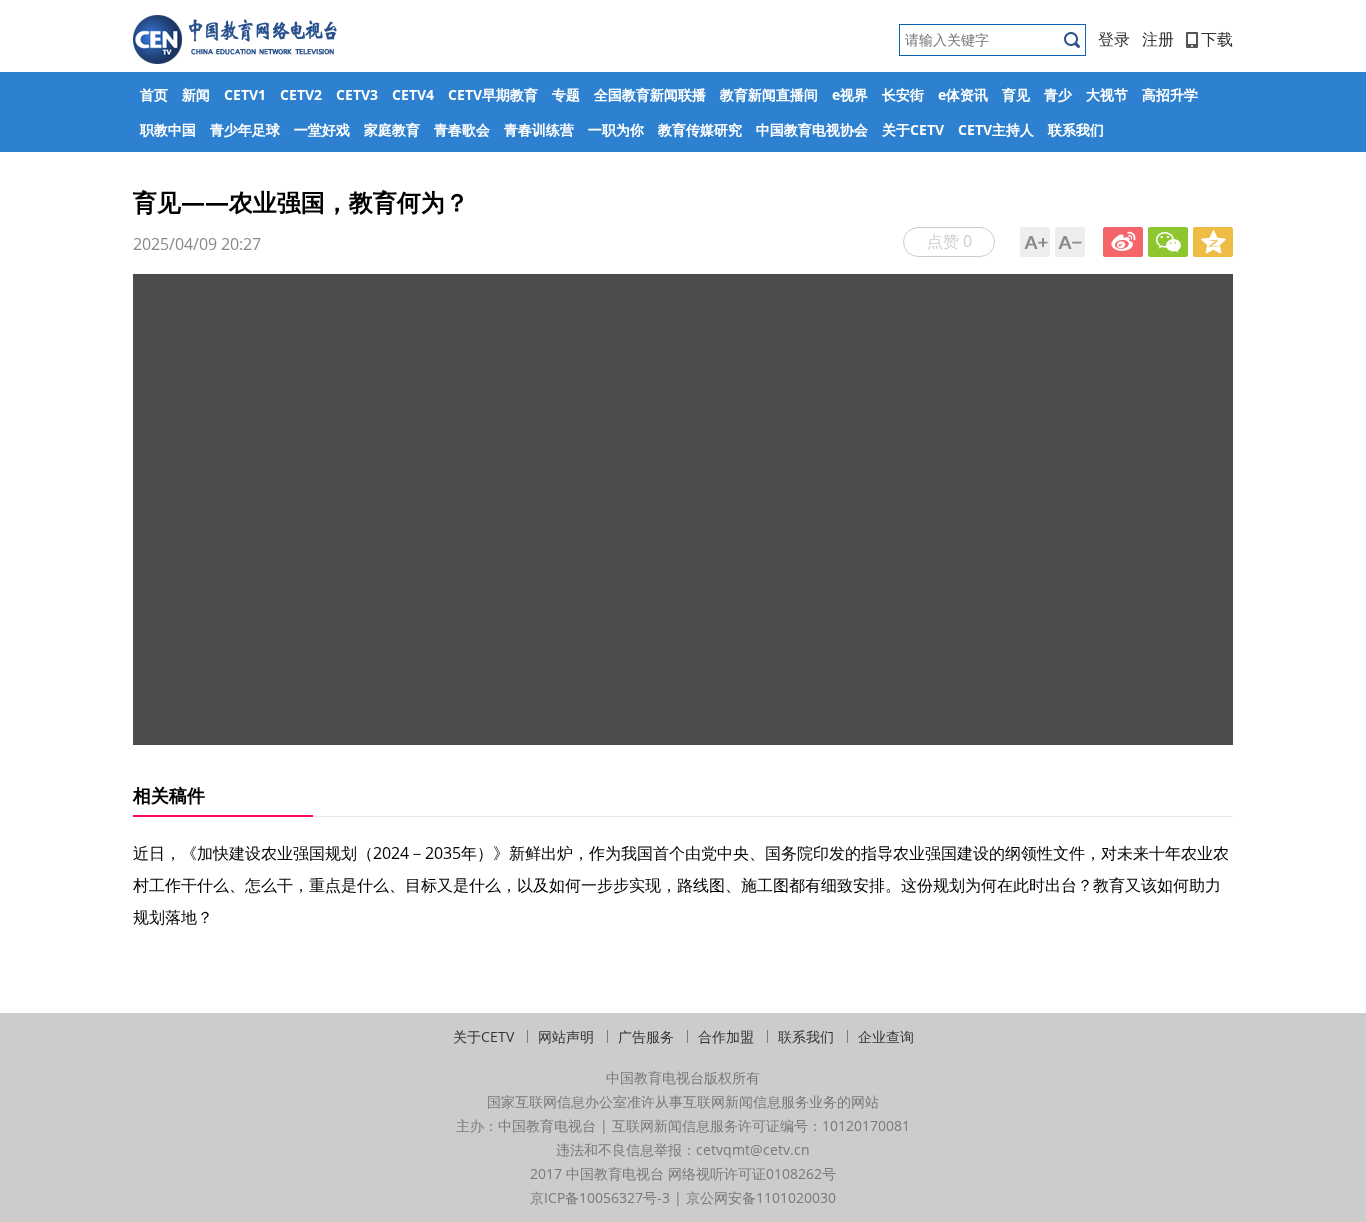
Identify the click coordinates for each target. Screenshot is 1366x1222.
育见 (1016, 94)
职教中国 (168, 129)
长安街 (903, 94)
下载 (1217, 39)
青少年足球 (245, 129)
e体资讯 (963, 94)
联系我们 (1076, 129)
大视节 (1107, 94)
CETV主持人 (996, 129)
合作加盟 (726, 1036)
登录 (1114, 39)
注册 (1158, 39)
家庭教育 (392, 129)
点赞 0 (949, 241)
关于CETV (913, 129)
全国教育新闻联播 (650, 94)
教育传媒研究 (700, 129)
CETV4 (413, 94)
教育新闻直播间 (769, 94)
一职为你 (616, 129)
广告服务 (646, 1036)
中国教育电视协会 (812, 129)
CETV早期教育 (493, 94)
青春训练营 (539, 129)
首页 (154, 94)
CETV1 (245, 94)
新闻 (196, 94)
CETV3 (357, 94)
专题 (566, 94)
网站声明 (566, 1036)
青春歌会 (462, 129)
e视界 (850, 94)
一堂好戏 (322, 129)
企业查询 (886, 1036)
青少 (1058, 94)
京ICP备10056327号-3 (600, 1197)
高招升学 (1170, 94)
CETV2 (301, 94)
